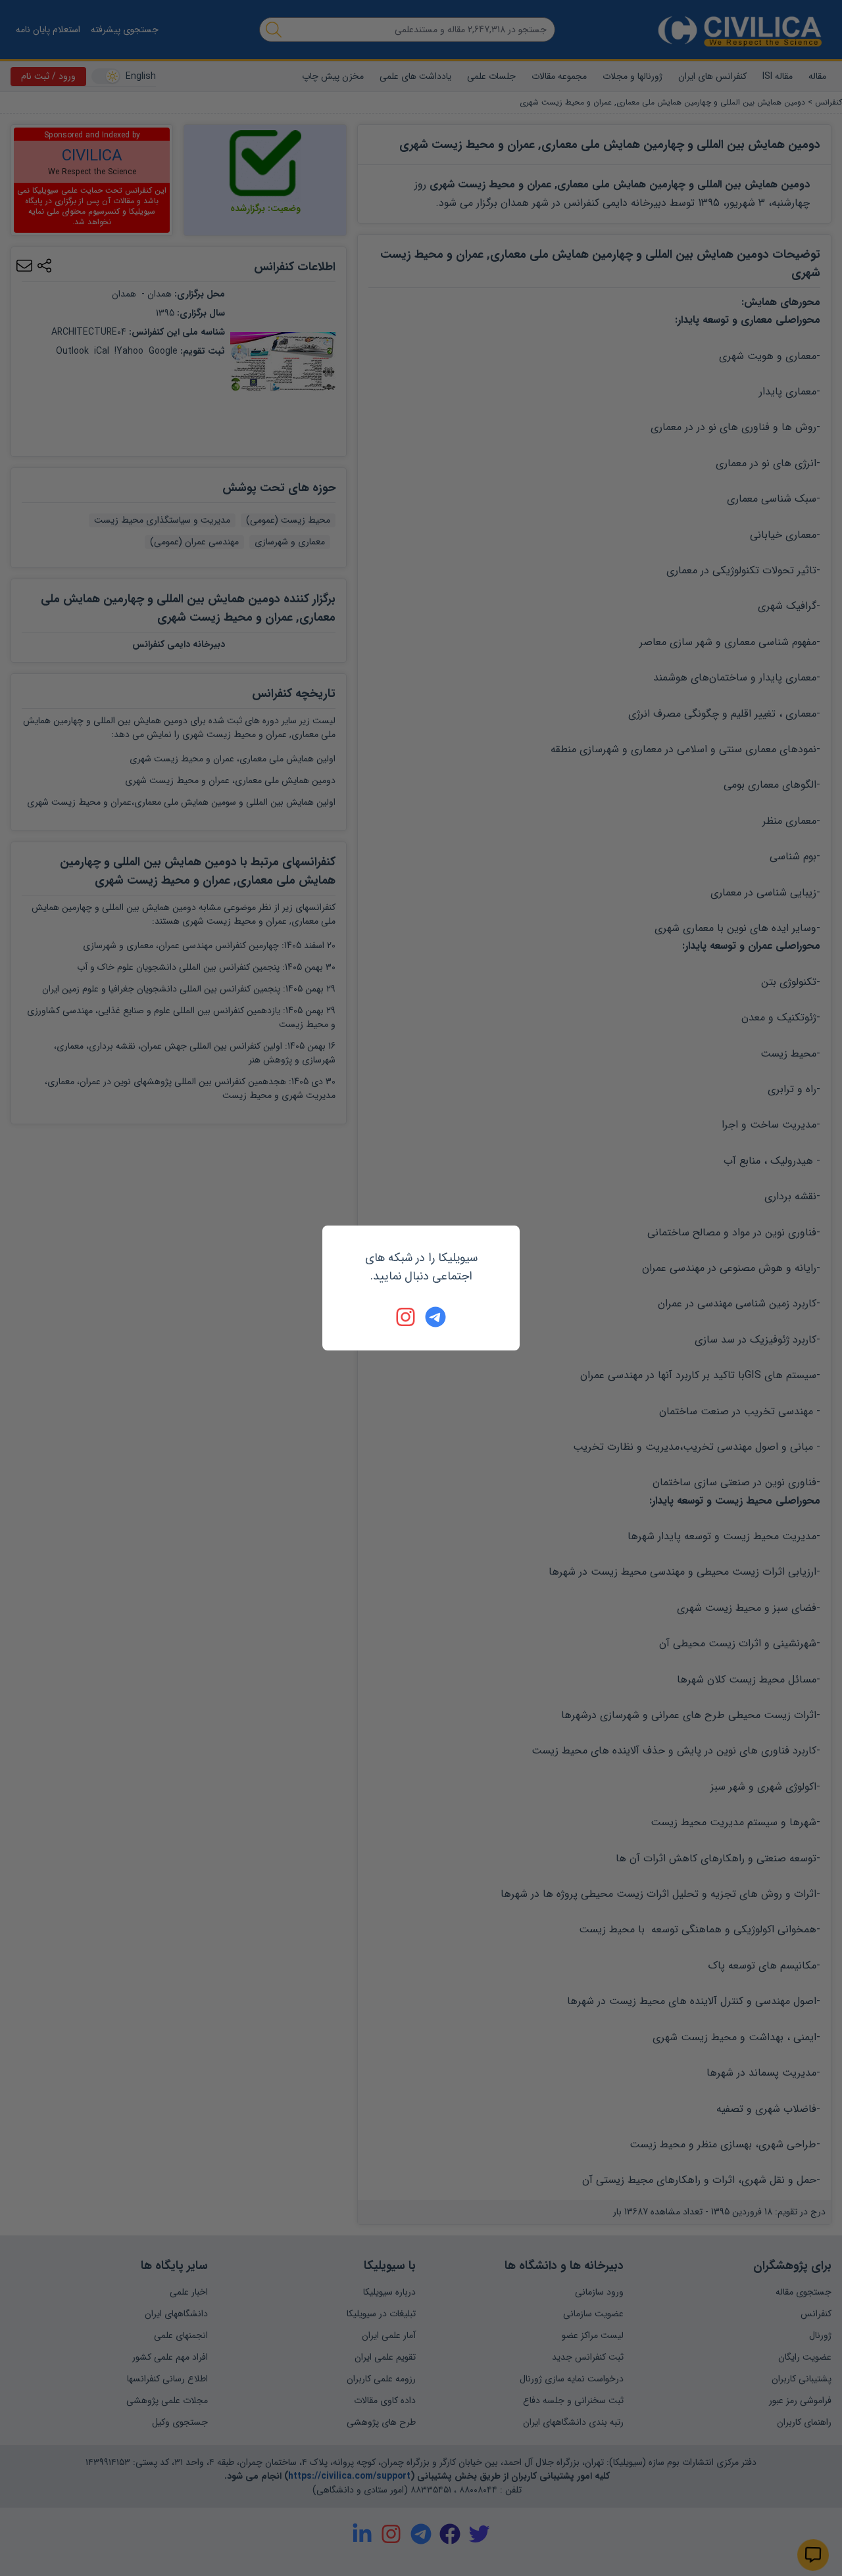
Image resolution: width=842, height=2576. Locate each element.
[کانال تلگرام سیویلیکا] (435, 1317)
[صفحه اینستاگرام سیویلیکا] (407, 1317)
